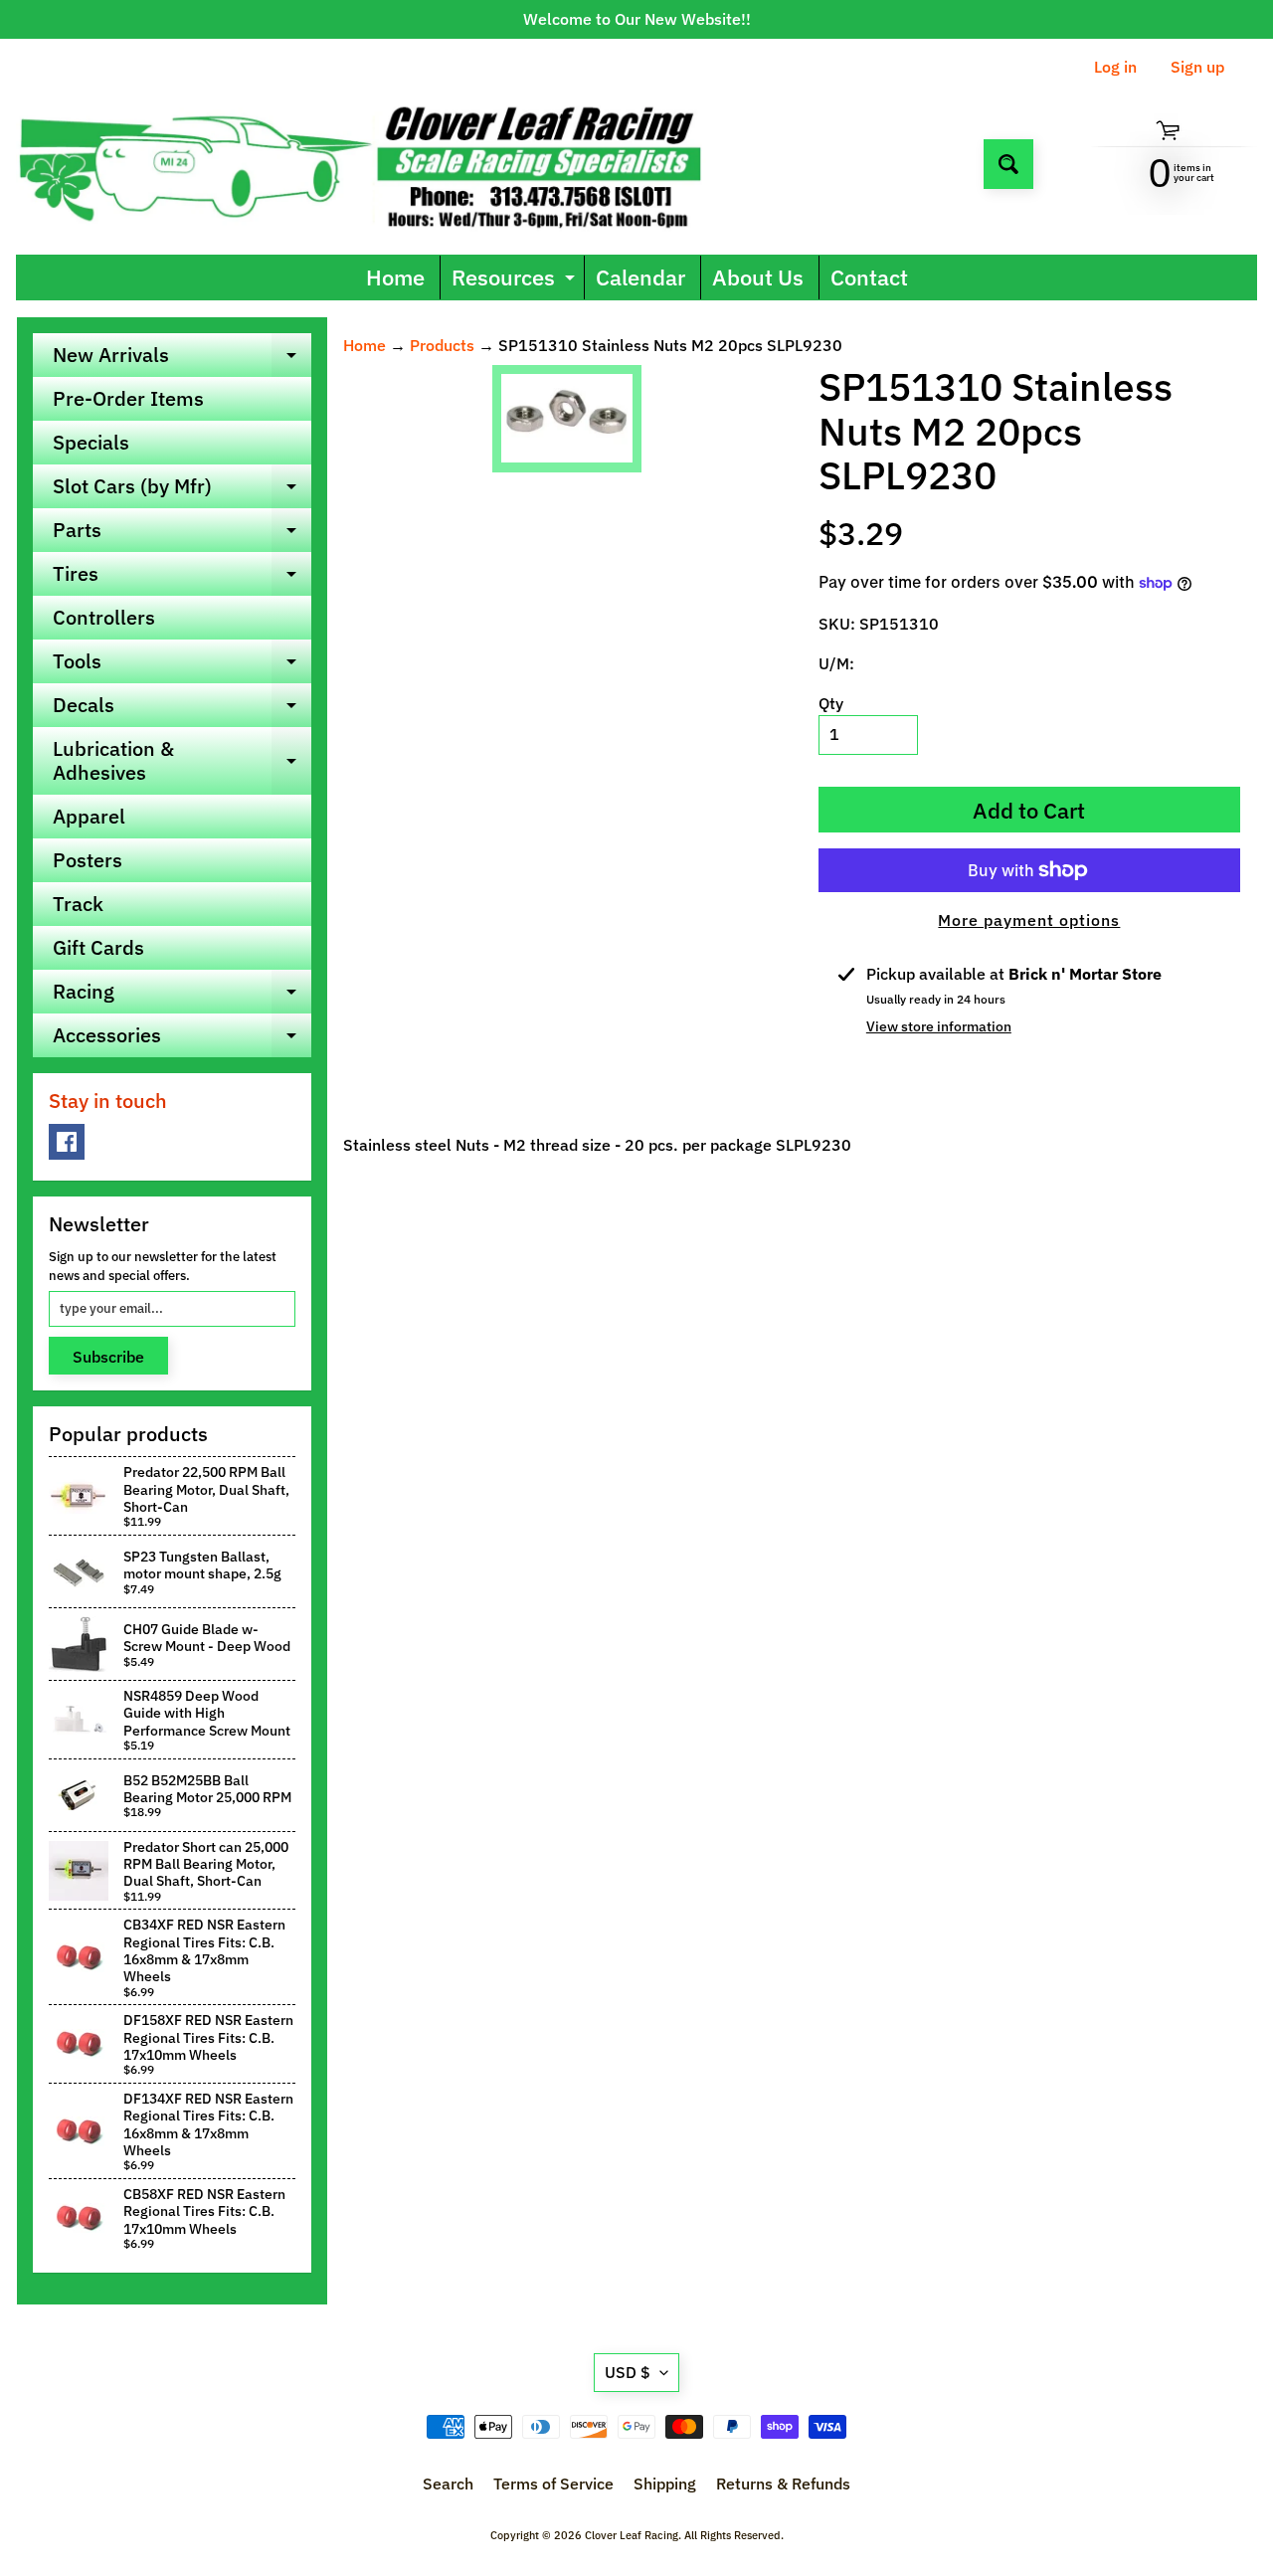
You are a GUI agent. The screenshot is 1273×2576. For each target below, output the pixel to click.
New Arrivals (182, 359)
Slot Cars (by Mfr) (182, 490)
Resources (516, 281)
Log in (1115, 67)
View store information (939, 1026)
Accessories (182, 1039)
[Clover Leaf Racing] (381, 164)
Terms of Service (553, 2484)
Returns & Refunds (783, 2484)
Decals (182, 709)
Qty (831, 703)
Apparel (89, 816)
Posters (88, 860)
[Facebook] (67, 1142)
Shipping (665, 2484)
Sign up (1197, 67)
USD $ (628, 2372)
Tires (182, 578)
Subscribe (108, 1357)
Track (78, 904)
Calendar (640, 277)
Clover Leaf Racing (632, 2535)
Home (395, 277)
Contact (869, 277)
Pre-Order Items (128, 398)
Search (448, 2484)
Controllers (104, 617)
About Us (758, 277)
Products (442, 345)
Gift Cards (98, 947)
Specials (91, 442)
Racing (182, 996)
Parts (182, 534)
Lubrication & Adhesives (182, 762)
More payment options (1029, 920)
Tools (182, 665)
